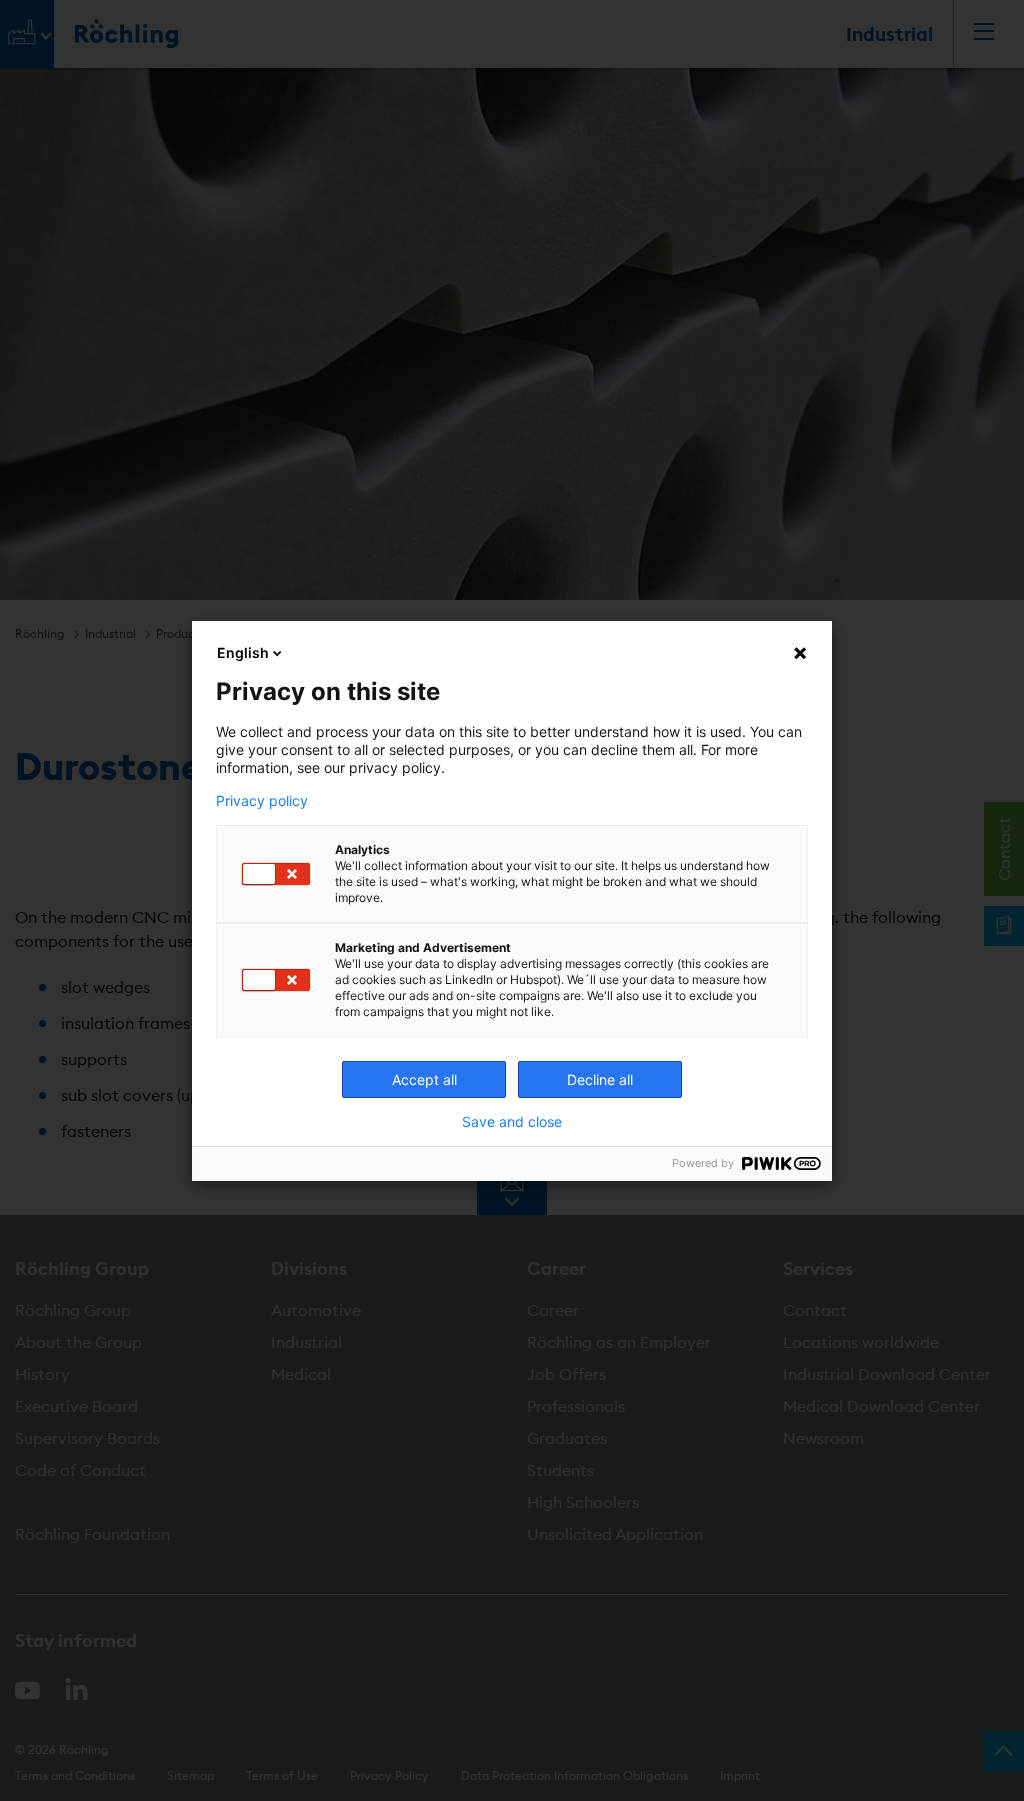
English (243, 652)
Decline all (600, 1079)
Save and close (512, 1122)
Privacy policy (262, 801)
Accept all (424, 1079)
